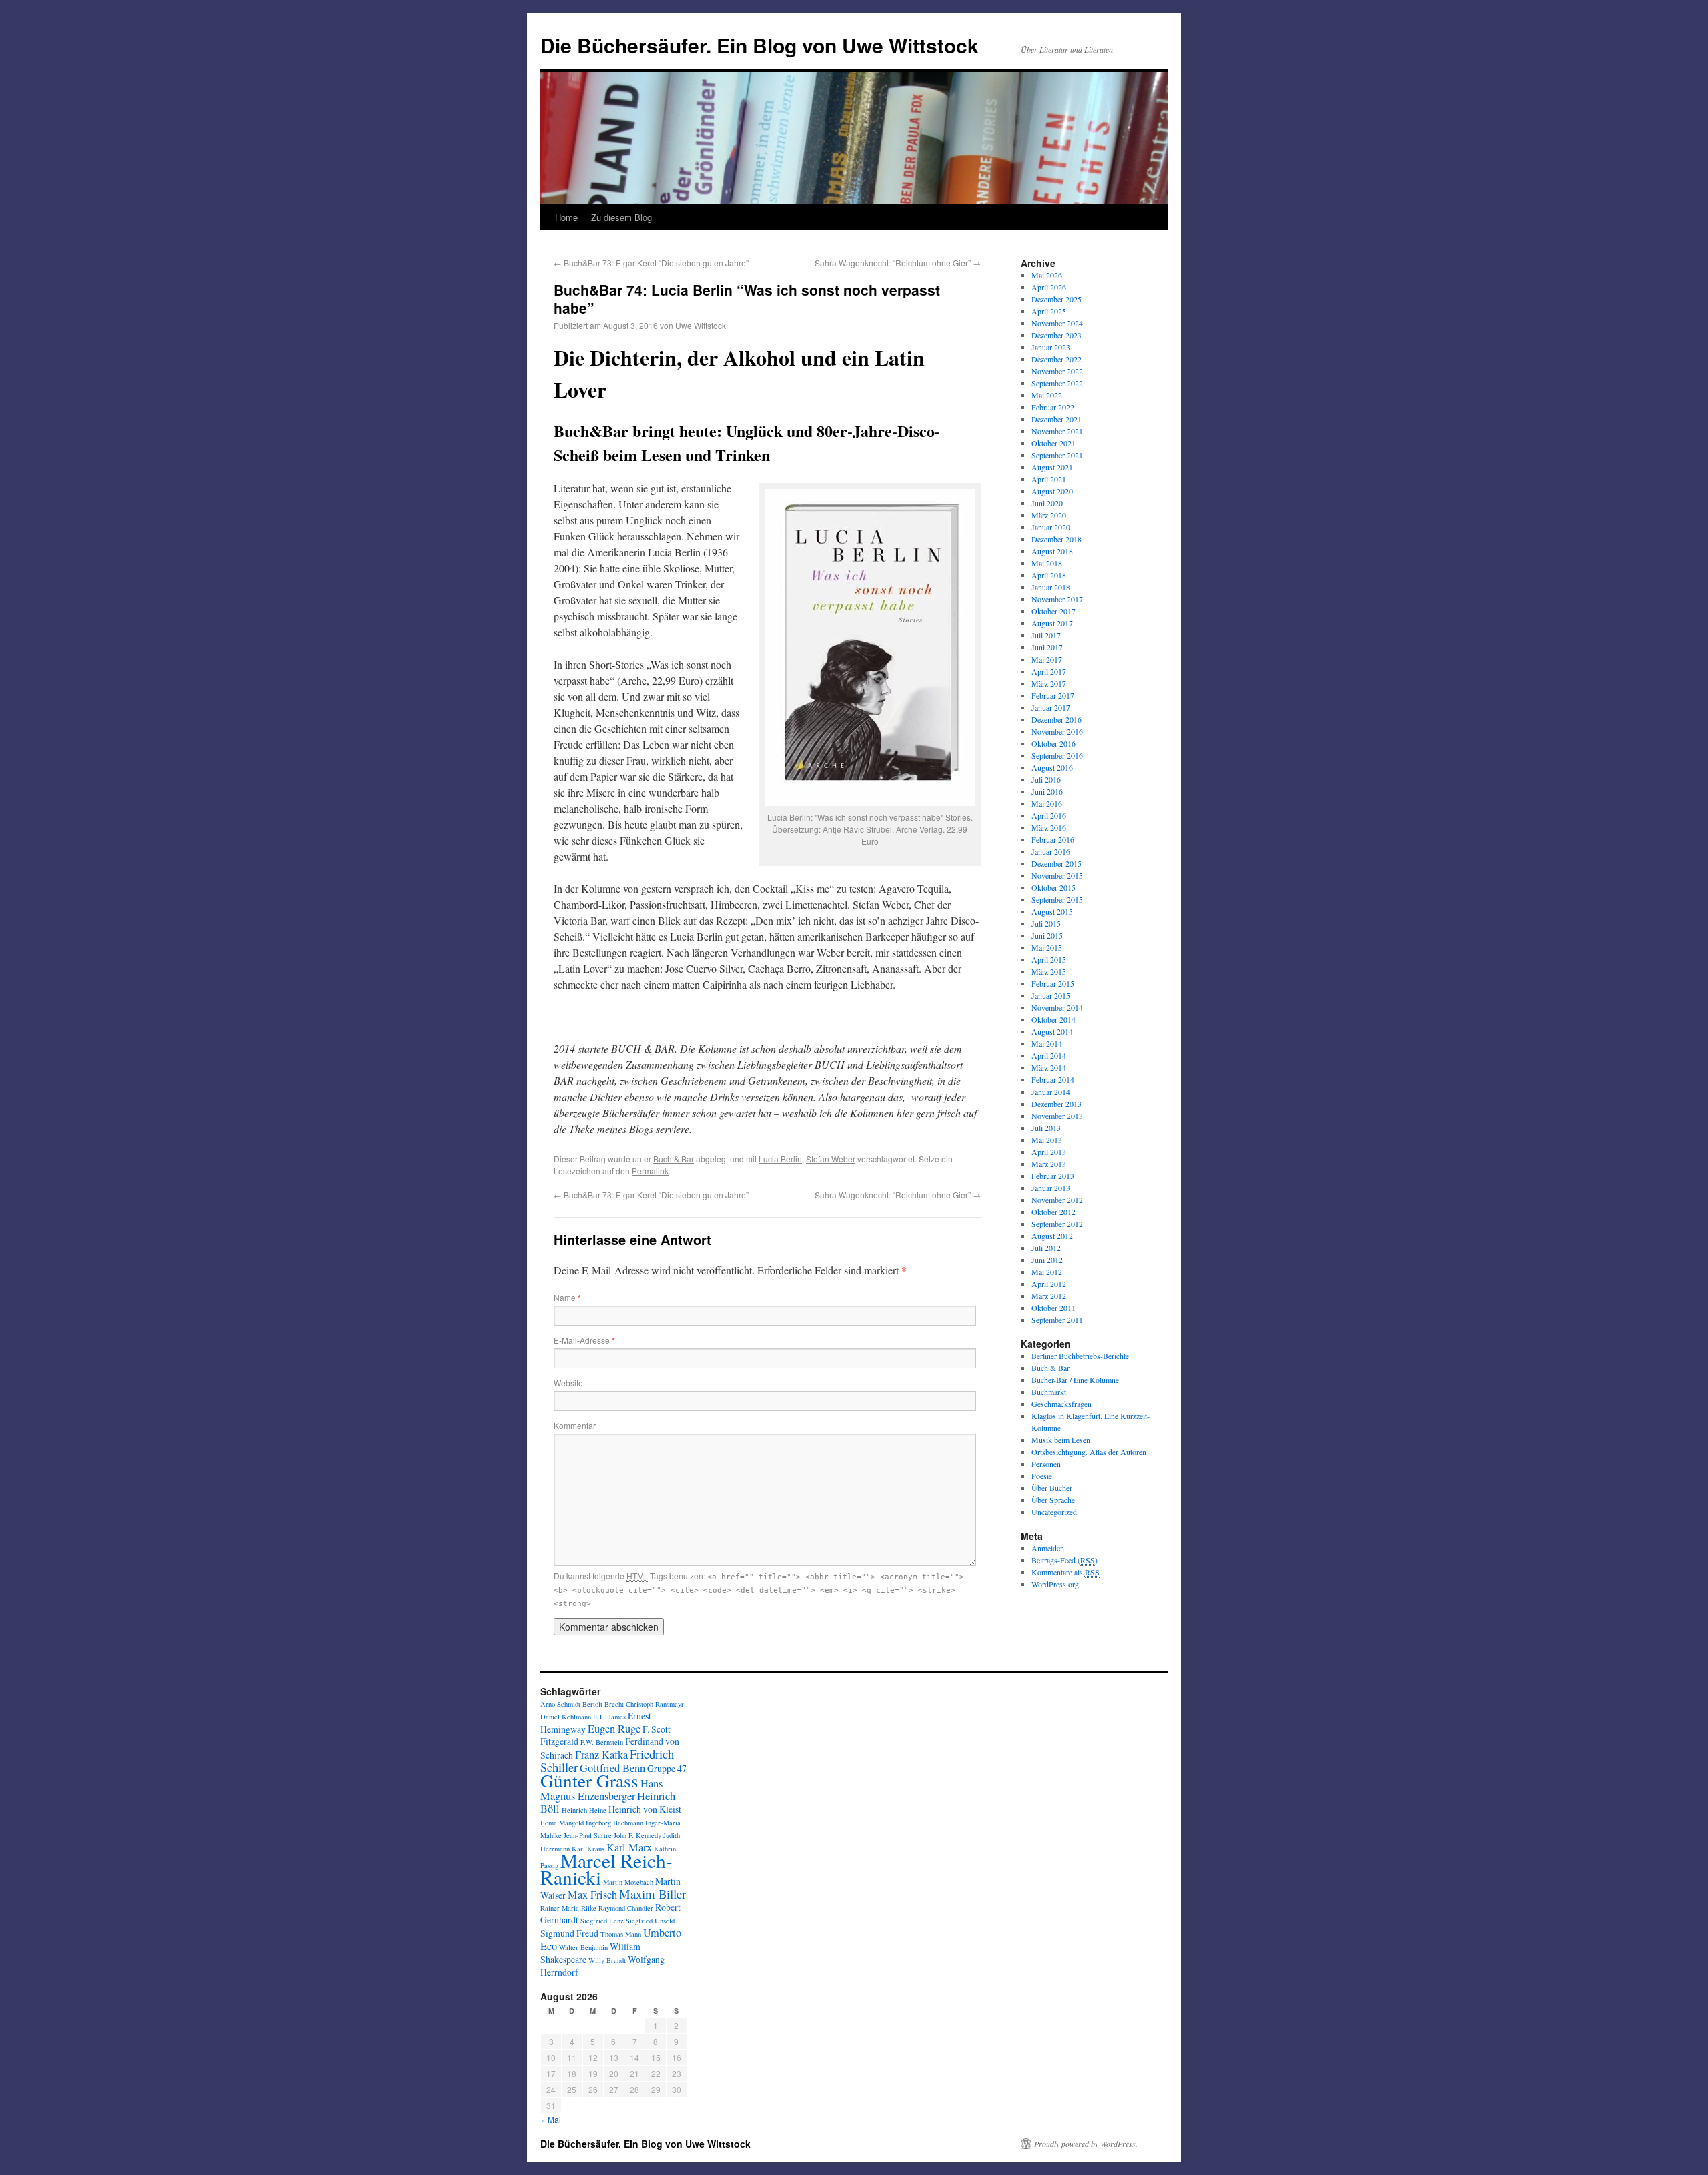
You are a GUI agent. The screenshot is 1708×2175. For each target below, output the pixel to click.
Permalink (650, 1171)
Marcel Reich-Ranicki (606, 1869)
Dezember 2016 (1056, 719)
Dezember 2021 (1056, 419)
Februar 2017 (1053, 695)
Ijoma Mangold (562, 1823)
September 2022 (1057, 383)
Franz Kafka (601, 1755)
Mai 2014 (1047, 1043)
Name (567, 1297)
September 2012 (1057, 1224)
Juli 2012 (1046, 1248)
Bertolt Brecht (603, 1704)
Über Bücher (1052, 1488)
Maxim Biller (653, 1894)
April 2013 (1049, 1152)
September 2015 (1057, 899)
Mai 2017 (1047, 659)
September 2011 (1057, 1320)
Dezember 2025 (1056, 299)
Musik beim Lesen (1061, 1440)
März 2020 (1049, 515)
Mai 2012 (1047, 1272)
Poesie (1042, 1476)
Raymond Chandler (626, 1908)
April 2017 (1049, 671)
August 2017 (1052, 623)
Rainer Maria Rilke (568, 1908)
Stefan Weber (831, 1159)
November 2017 (1057, 599)
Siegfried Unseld (650, 1921)
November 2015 (1057, 875)
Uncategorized (1054, 1512)
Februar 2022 (1053, 407)
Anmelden (1048, 1548)
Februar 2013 (1053, 1176)
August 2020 (1052, 491)
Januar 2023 (1051, 347)
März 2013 (1049, 1164)
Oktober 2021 (1053, 443)
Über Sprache (1053, 1500)
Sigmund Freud (569, 1933)
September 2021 (1057, 455)
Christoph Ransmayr (655, 1704)
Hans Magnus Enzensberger (601, 1790)
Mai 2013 (1047, 1140)
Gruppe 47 (667, 1768)
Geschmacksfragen (1061, 1404)
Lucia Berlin (780, 1159)
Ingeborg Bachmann (614, 1823)
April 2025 (1049, 311)
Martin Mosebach (628, 1882)
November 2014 (1057, 1007)
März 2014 (1049, 1067)
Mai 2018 (1047, 563)
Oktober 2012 (1053, 1212)
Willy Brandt (607, 1960)
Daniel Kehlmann (566, 1717)
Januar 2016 (1051, 851)
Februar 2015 (1053, 983)
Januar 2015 (1051, 995)
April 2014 (1049, 1055)
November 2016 (1057, 731)
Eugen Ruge (614, 1729)
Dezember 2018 (1056, 539)
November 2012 (1057, 1200)
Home (566, 217)
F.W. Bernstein (602, 1742)
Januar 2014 (1051, 1092)
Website (568, 1383)
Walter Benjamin (583, 1947)
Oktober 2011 (1053, 1308)
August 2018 (1052, 551)
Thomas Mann (621, 1934)
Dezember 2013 (1056, 1104)
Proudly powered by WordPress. (1086, 2144)
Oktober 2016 (1053, 743)
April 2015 (1049, 959)
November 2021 (1057, 431)
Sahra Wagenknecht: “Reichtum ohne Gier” (898, 263)
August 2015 (1052, 911)
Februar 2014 (1053, 1079)
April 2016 (1049, 815)
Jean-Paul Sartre (588, 1835)
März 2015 (1049, 971)
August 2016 (1052, 767)
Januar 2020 (1051, 527)
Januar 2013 (1051, 1188)
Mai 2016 (1047, 803)
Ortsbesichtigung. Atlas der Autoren (1089, 1452)
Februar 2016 (1053, 839)
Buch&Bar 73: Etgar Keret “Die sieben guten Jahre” (651, 263)
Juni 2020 (1047, 503)
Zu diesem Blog (621, 217)
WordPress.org (1055, 1584)
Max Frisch (592, 1895)
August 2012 (1052, 1236)
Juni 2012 (1047, 1260)
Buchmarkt (1049, 1392)
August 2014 (1052, 1031)
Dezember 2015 (1056, 863)
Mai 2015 (1047, 947)
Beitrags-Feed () (1064, 1560)
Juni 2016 (1047, 791)
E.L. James (609, 1717)
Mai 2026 (1047, 275)
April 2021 (1049, 479)
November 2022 (1057, 371)
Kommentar (575, 1425)
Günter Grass (589, 1780)
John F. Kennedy (637, 1835)
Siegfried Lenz (602, 1921)
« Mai (551, 2119)
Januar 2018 (1051, 587)
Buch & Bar (674, 1159)
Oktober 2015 (1053, 887)
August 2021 (1052, 467)
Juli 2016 (1046, 779)
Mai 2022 (1047, 395)
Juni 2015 (1047, 935)
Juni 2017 (1047, 647)
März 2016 (1049, 827)
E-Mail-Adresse (584, 1340)
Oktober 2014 (1053, 1019)
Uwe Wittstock (701, 325)
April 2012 (1049, 1284)
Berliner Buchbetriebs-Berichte (1080, 1356)
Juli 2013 (1046, 1128)
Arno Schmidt (560, 1704)
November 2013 (1057, 1116)
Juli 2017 (1046, 635)
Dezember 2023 (1056, 335)
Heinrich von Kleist (645, 1809)
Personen (1046, 1464)
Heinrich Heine (584, 1810)
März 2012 (1049, 1296)
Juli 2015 (1046, 923)
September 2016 (1057, 755)
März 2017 (1049, 683)
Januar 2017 (1051, 707)
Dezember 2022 (1056, 359)
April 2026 (1049, 287)
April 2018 (1049, 575)
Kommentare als (1065, 1572)
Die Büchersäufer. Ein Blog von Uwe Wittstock (760, 45)
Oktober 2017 (1053, 611)
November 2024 (1057, 323)
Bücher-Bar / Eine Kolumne (1075, 1380)
